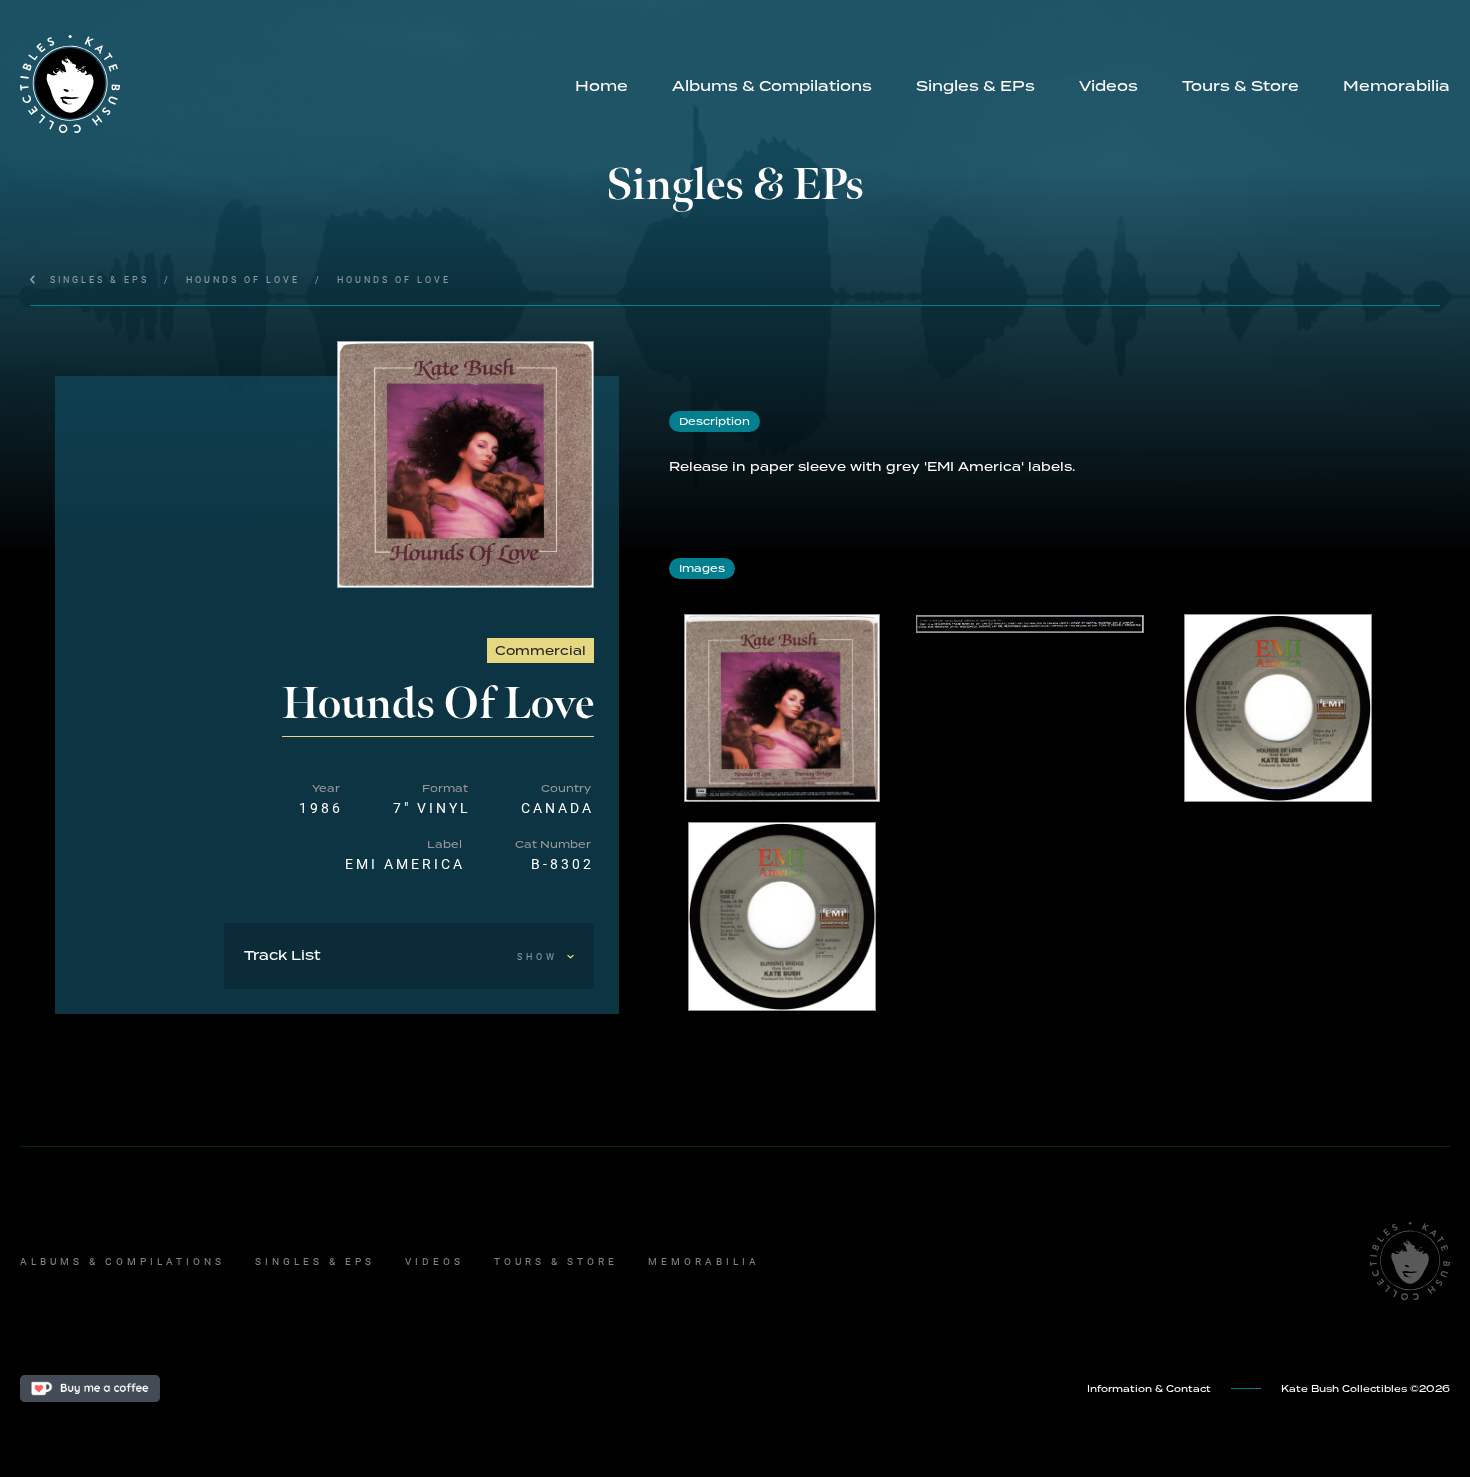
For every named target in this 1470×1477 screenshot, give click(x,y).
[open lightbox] (465, 464)
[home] (286, 84)
